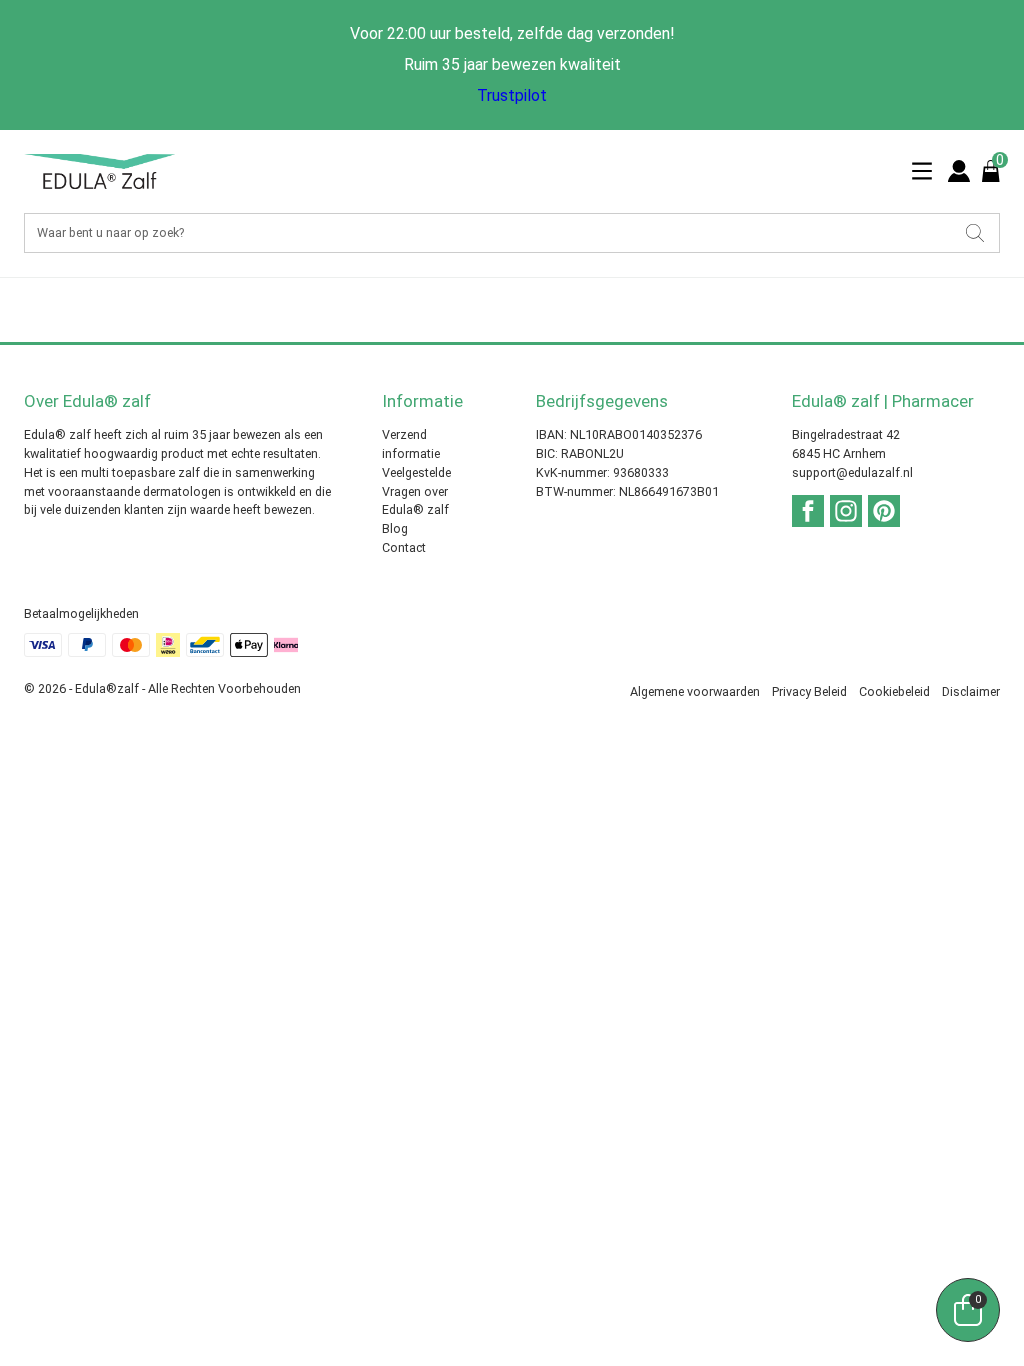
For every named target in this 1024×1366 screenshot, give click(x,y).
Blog (395, 528)
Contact (404, 547)
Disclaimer (971, 691)
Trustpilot (512, 95)
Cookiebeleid (894, 691)
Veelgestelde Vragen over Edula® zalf (416, 491)
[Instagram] (846, 509)
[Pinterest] (884, 509)
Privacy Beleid (809, 691)
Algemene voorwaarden (695, 691)
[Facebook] (808, 509)
